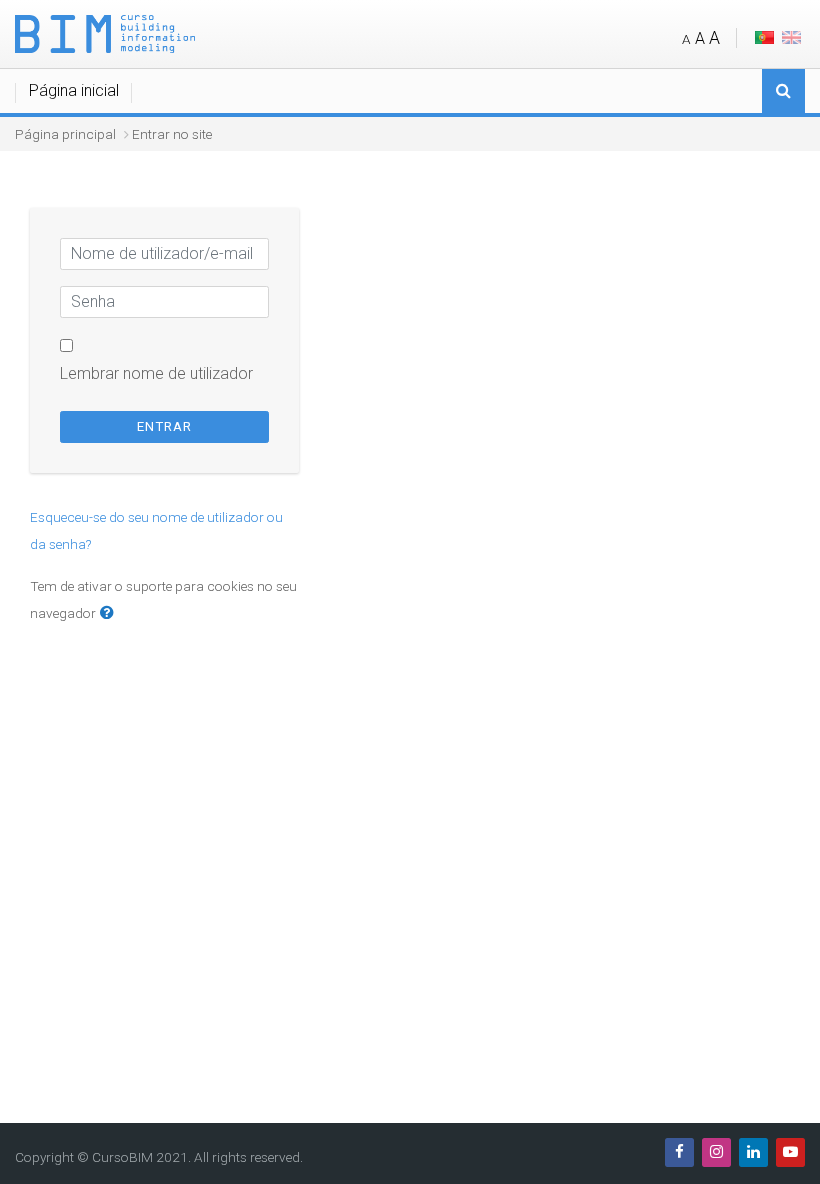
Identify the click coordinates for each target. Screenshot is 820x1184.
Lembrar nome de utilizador (156, 373)
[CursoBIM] (105, 32)
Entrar (164, 426)
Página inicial (74, 90)
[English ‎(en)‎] (791, 36)
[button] (111, 614)
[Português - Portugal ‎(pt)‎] (764, 36)
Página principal (65, 134)
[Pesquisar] (783, 92)
